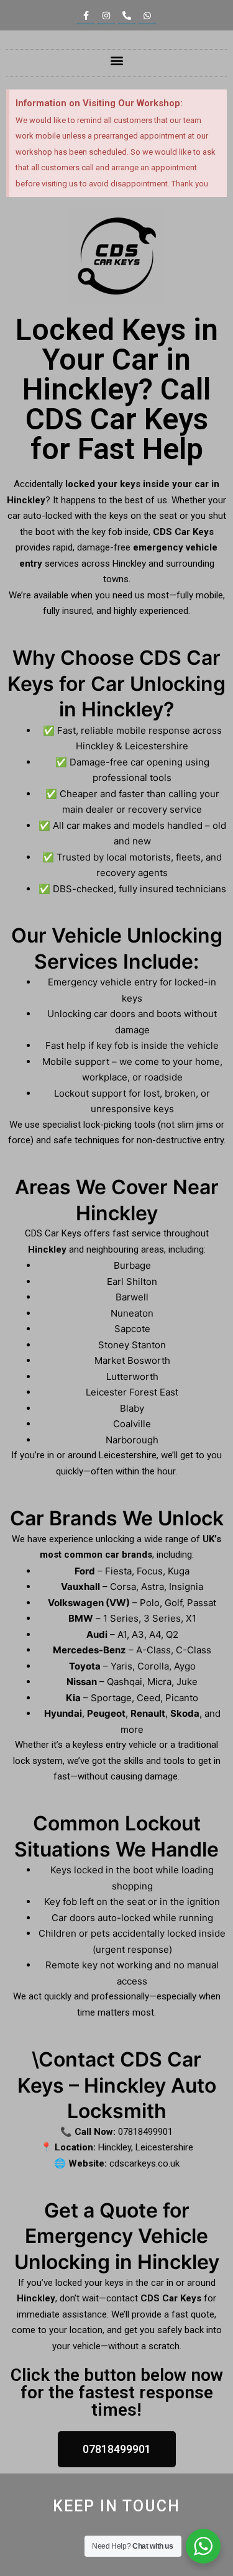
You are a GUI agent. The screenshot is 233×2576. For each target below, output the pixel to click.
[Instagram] (106, 16)
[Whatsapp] (147, 16)
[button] (116, 60)
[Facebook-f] (86, 16)
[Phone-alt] (127, 16)
